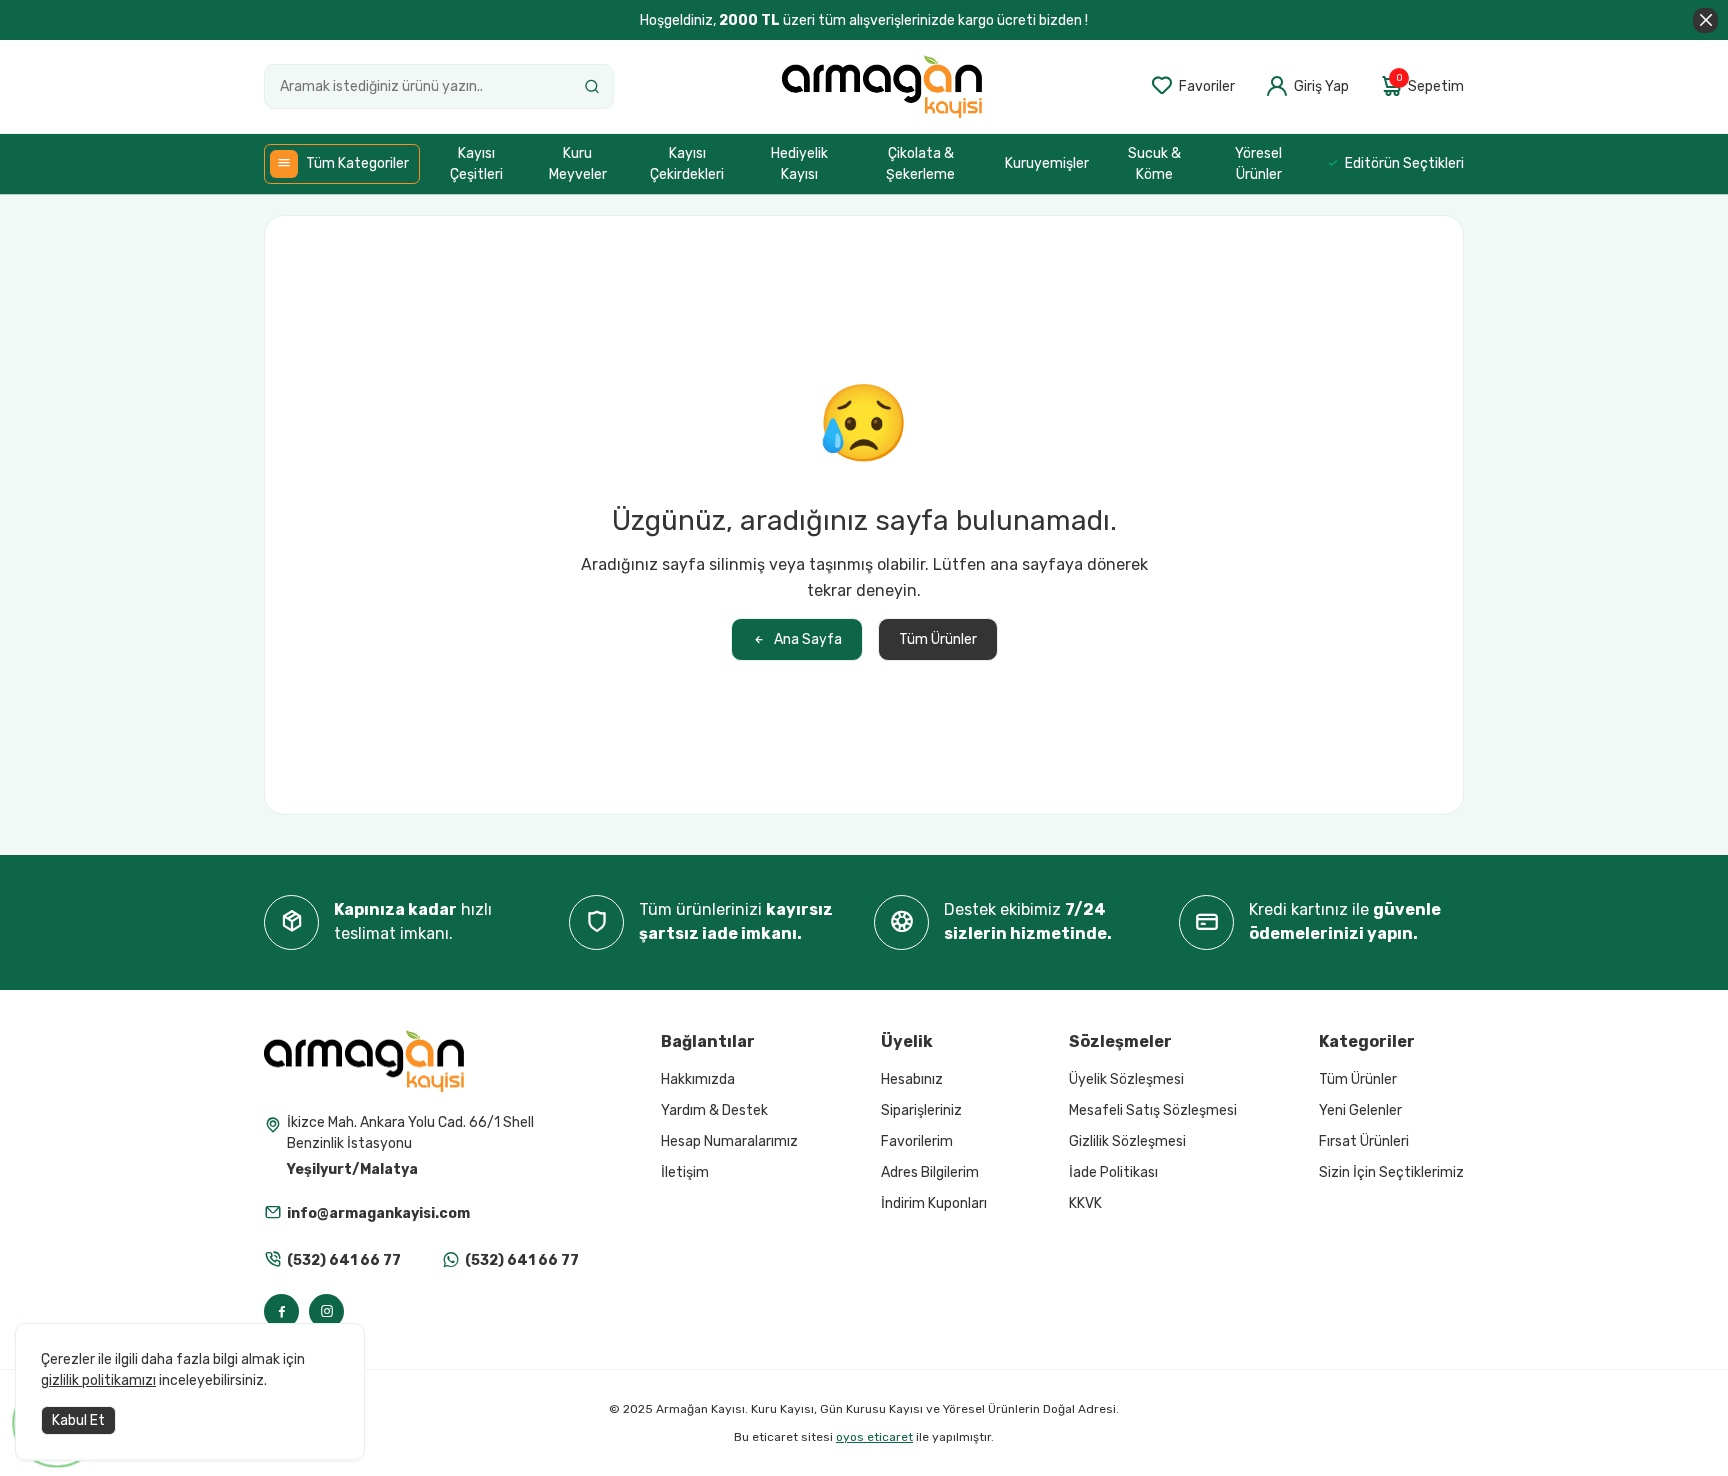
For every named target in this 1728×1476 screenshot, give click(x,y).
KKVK (1085, 1203)
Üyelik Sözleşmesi (1126, 1079)
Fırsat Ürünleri (1364, 1141)
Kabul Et (78, 1420)
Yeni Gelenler (1360, 1110)
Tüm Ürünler (938, 639)
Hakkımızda (698, 1079)
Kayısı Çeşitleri (476, 164)
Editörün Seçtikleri (1404, 163)
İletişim (685, 1172)
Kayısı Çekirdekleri (687, 164)
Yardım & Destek (714, 1110)
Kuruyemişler (1047, 163)
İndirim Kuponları (934, 1203)
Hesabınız (912, 1079)
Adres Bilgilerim (930, 1172)
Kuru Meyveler (578, 164)
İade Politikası (1113, 1172)
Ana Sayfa (808, 639)
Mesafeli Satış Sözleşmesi (1153, 1110)
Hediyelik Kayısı (799, 164)
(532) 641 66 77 (344, 1260)
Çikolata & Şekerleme (920, 164)
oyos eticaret (874, 1437)
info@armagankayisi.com (378, 1213)
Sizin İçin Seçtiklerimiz (1391, 1172)
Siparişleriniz (921, 1110)
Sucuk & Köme (1154, 164)
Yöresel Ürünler (1258, 164)
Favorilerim (917, 1141)
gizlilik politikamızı (98, 1380)
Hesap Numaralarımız (729, 1141)
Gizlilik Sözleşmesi (1127, 1141)
